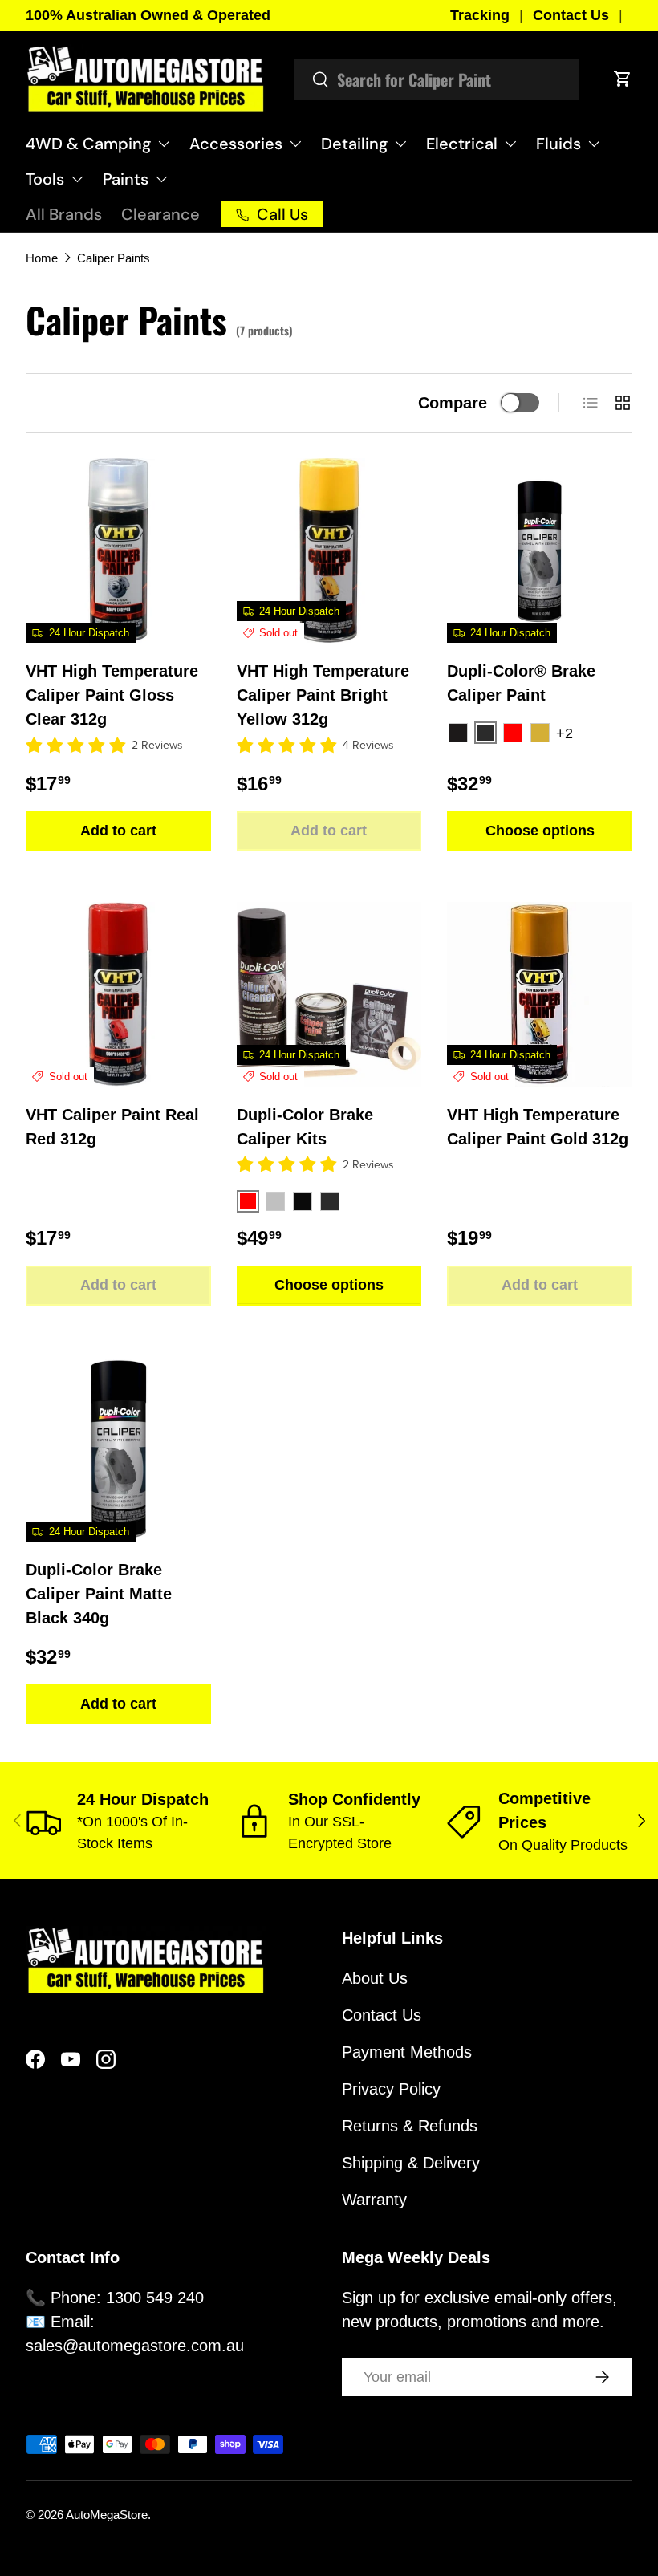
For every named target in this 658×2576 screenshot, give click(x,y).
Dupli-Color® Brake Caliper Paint (521, 683)
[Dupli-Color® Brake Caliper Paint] (540, 551)
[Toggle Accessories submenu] (295, 144)
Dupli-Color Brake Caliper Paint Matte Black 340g (99, 1594)
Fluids (558, 144)
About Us (375, 1978)
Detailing (354, 144)
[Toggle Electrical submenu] (510, 144)
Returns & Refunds (410, 2126)
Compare (453, 403)
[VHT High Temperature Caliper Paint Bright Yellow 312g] (329, 551)
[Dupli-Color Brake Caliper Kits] (329, 995)
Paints (126, 179)
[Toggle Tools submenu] (77, 179)
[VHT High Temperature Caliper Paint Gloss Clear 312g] (118, 551)
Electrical (462, 144)
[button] (623, 79)
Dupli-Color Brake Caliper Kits (305, 1127)
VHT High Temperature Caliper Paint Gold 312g (538, 1127)
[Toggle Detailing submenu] (400, 144)
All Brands (64, 214)
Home (42, 258)
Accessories (236, 144)
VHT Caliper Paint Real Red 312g (112, 1127)
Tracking (480, 15)
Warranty (374, 2200)
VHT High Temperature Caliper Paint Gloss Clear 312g (112, 695)
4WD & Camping (88, 144)
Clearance (160, 214)
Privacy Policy (391, 2089)
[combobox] (436, 79)
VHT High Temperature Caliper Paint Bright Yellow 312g (323, 695)
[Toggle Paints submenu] (161, 179)
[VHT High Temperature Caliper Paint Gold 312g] (540, 995)
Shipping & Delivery (411, 2163)
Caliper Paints (114, 258)
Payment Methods (407, 2052)
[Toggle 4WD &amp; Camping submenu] (164, 144)
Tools (45, 179)
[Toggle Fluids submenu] (594, 144)
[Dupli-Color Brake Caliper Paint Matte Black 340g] (118, 1450)
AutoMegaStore (107, 2515)
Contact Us (571, 15)
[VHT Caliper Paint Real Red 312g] (118, 995)
